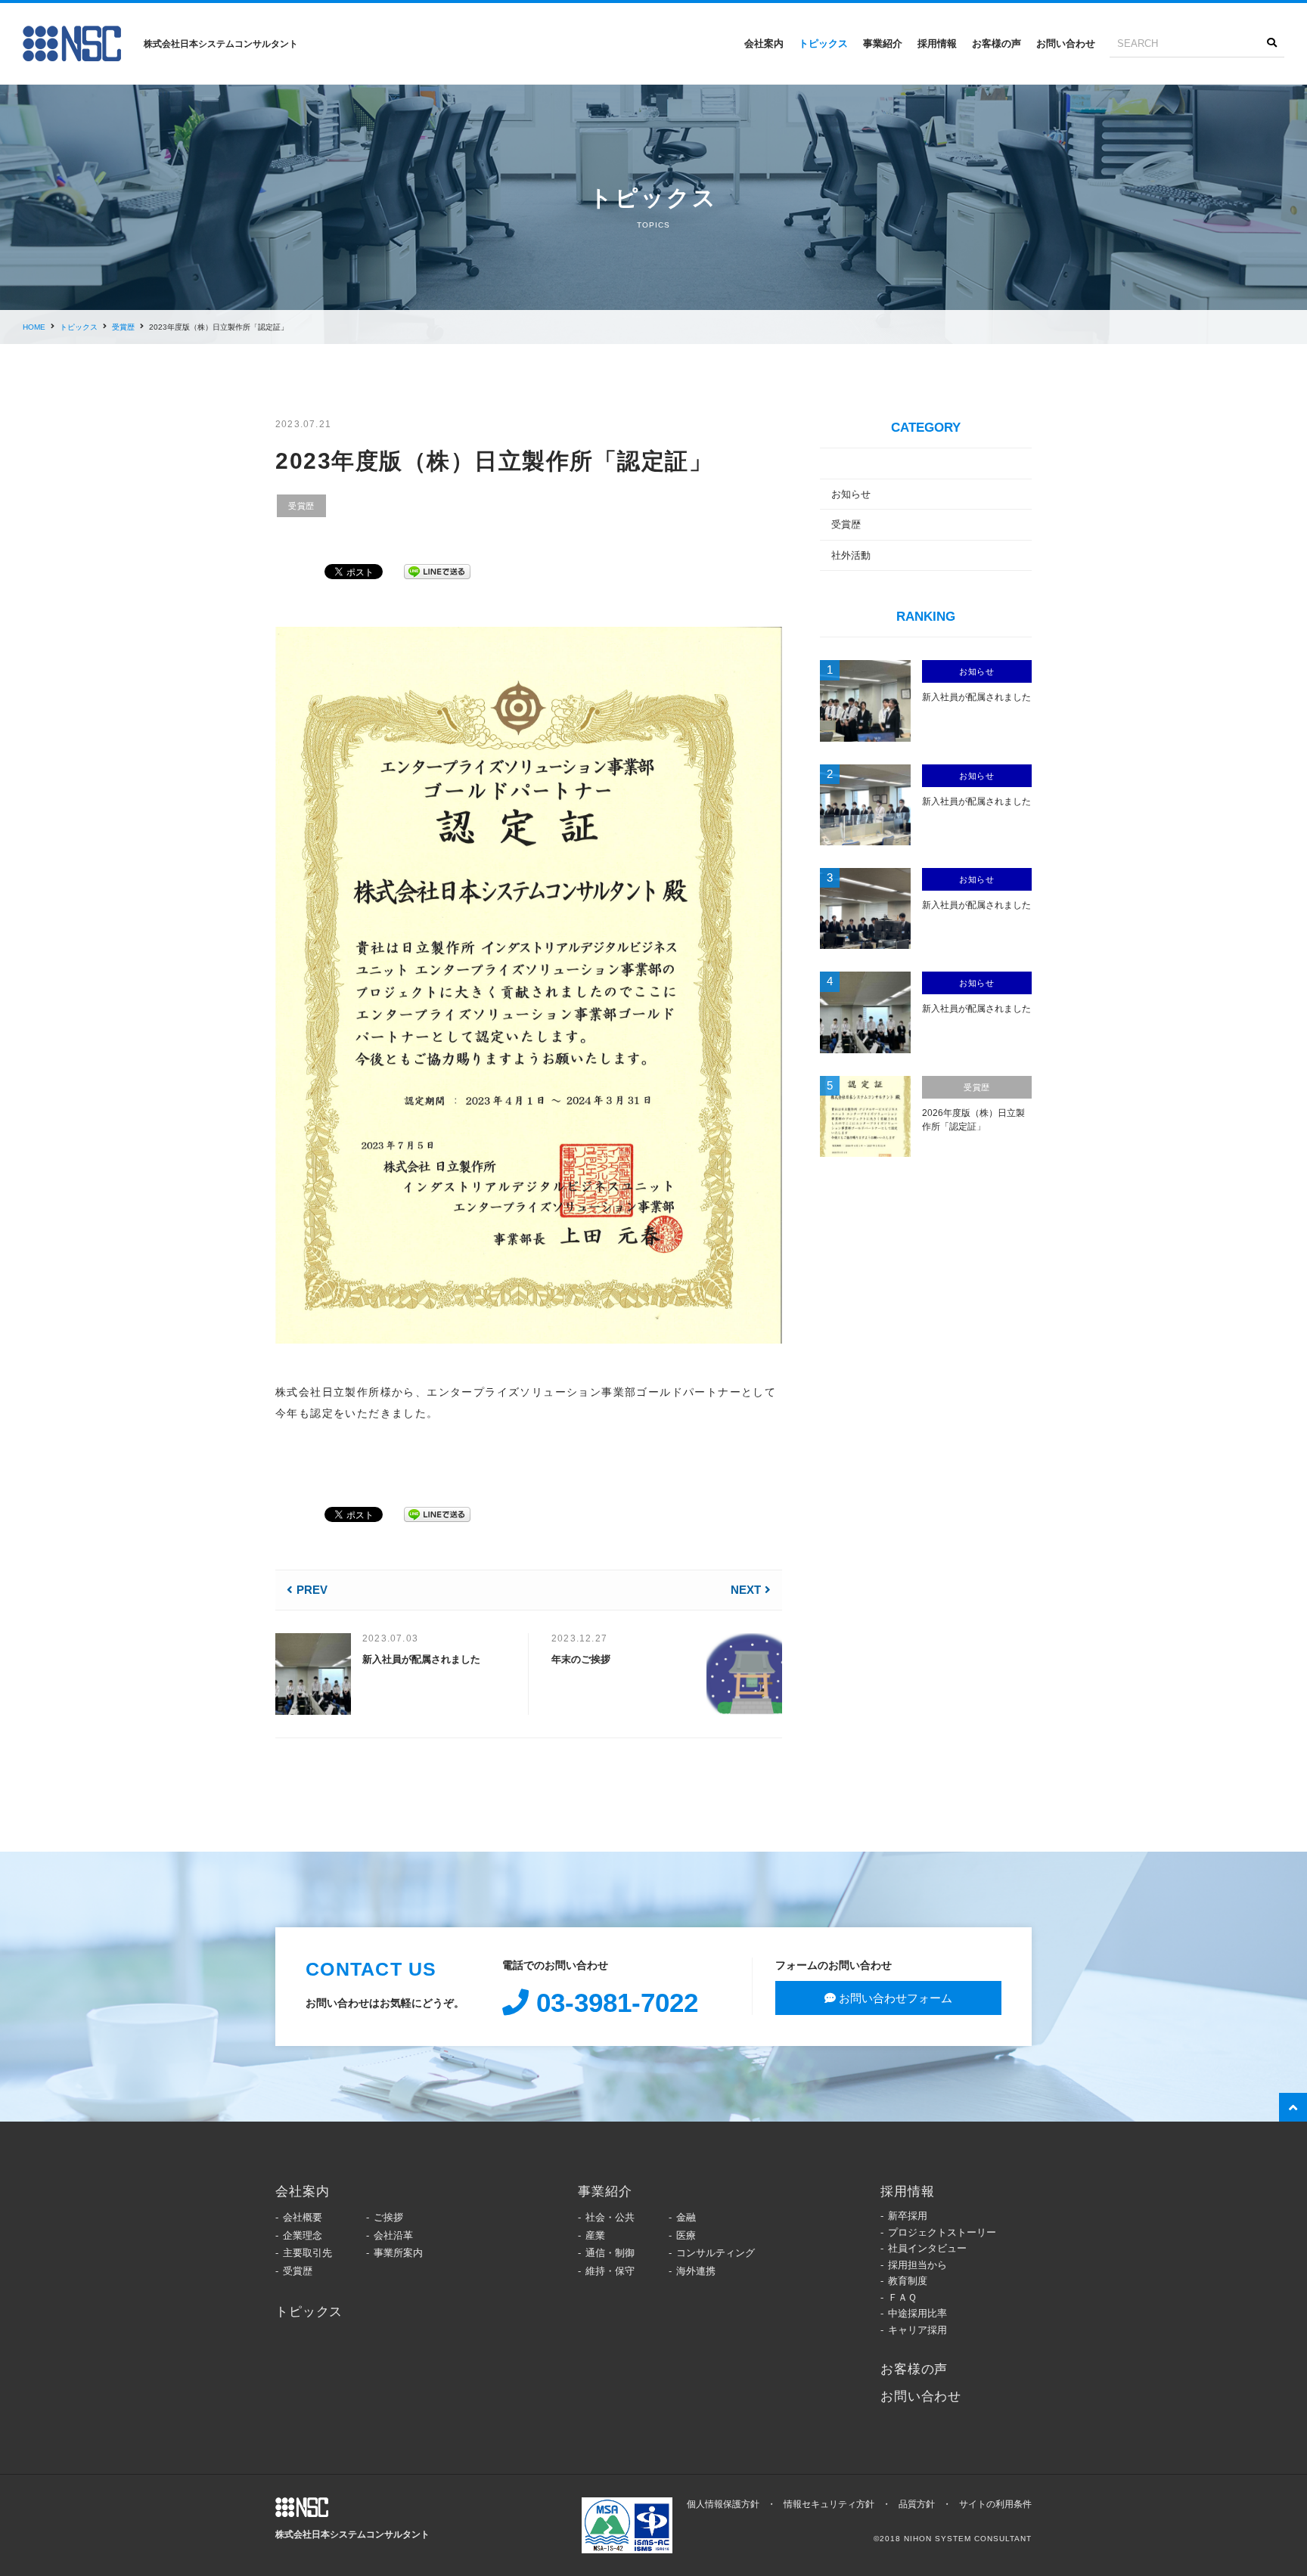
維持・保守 (610, 2271)
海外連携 (696, 2271)
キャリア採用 (917, 2330)
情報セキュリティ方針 (829, 2504)
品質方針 (917, 2504)
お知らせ (851, 494)
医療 (686, 2235)
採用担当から (917, 2265)
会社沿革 (393, 2235)
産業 (595, 2235)
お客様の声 (997, 43)
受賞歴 (123, 327)
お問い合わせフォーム (894, 1998)
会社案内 (764, 43)
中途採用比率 (917, 2313)
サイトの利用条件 (995, 2504)
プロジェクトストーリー (942, 2232)
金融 (686, 2217)
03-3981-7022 (613, 2002)
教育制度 (908, 2281)
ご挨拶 (388, 2217)
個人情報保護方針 (723, 2504)
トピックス (823, 43)
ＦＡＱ (902, 2297)
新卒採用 (908, 2216)
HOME (34, 327)
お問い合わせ (1066, 43)
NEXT (746, 1590)
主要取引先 (307, 2253)
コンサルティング (716, 2253)
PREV (312, 1590)
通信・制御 (610, 2253)
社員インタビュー (927, 2248)
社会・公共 (610, 2217)
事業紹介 (883, 43)
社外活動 (851, 555)
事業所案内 (398, 2253)
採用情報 (937, 43)
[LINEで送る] (437, 569)
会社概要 (303, 2217)
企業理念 (303, 2235)
